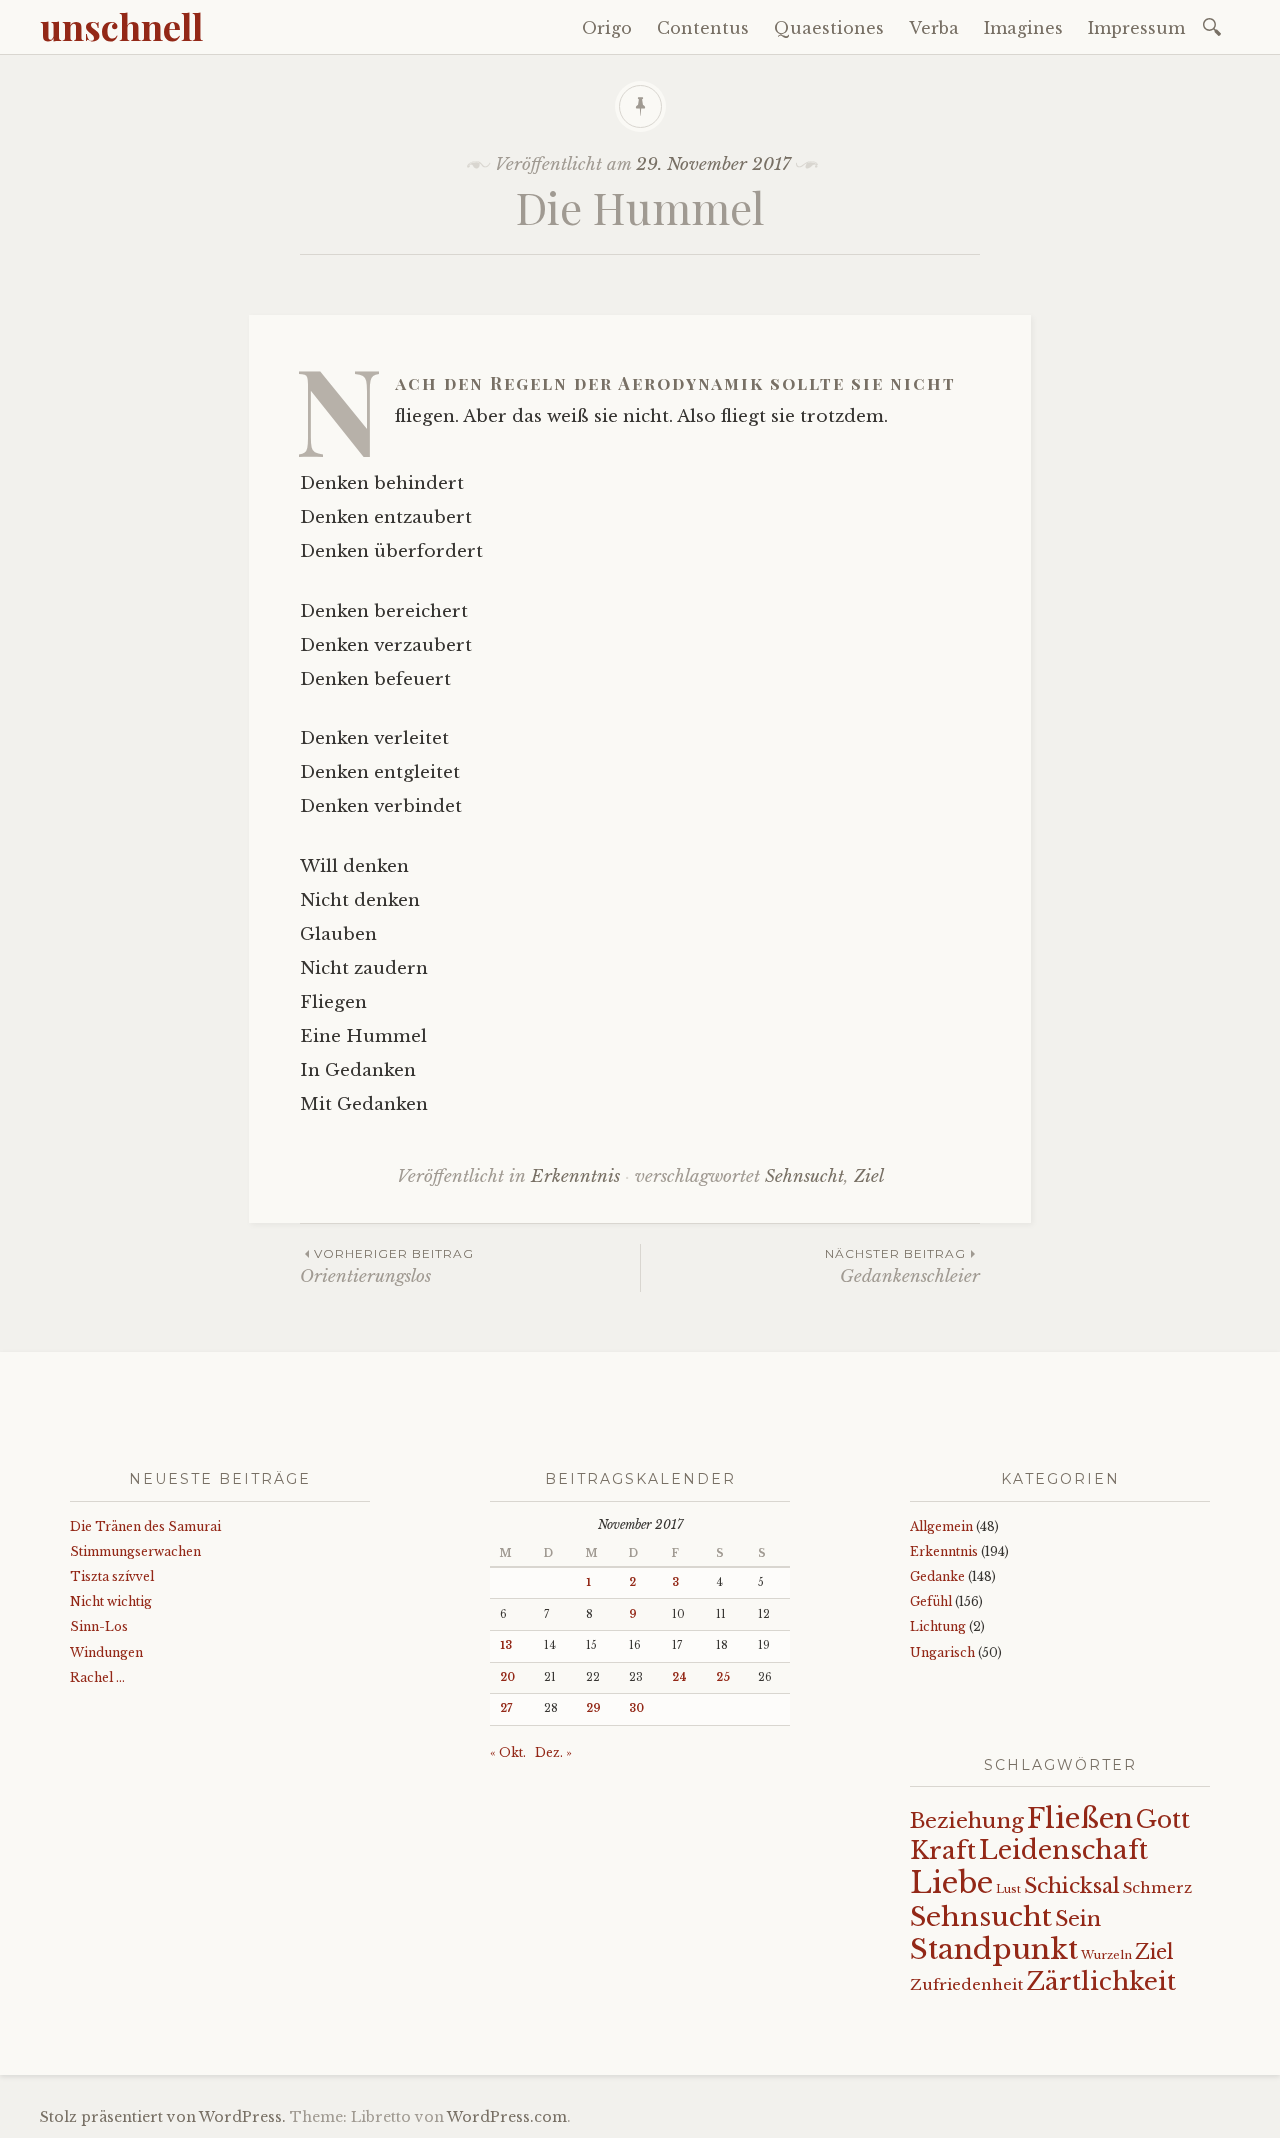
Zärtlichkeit (1101, 1981)
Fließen (1080, 1818)
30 (636, 1708)
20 (507, 1677)
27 (506, 1708)
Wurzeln (1106, 1955)
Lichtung (938, 1626)
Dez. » (553, 1752)
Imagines (1023, 28)
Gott (1163, 1819)
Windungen (106, 1652)
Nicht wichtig (111, 1601)
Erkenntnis (575, 1176)
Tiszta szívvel (112, 1576)
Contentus (703, 28)
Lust (1008, 1889)
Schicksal (1072, 1886)
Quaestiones (829, 28)
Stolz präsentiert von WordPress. (163, 2117)
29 (593, 1708)
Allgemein (941, 1526)
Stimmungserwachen (135, 1551)
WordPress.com (507, 2117)
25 (723, 1677)
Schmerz (1157, 1888)
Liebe (951, 1883)
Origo (607, 28)
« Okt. (508, 1752)
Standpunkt (994, 1949)
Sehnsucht (804, 1176)
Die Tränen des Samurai (145, 1526)
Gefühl (931, 1601)
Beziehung (967, 1821)
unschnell (121, 26)
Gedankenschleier (902, 1266)
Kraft (943, 1850)
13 (506, 1645)
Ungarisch (942, 1652)
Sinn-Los (99, 1626)
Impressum (1136, 28)
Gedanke (937, 1576)
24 (679, 1677)
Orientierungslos (387, 1266)
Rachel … (97, 1677)
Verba (934, 28)
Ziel (869, 1176)
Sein (1078, 1919)
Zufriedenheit (966, 1984)
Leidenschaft (1063, 1850)
